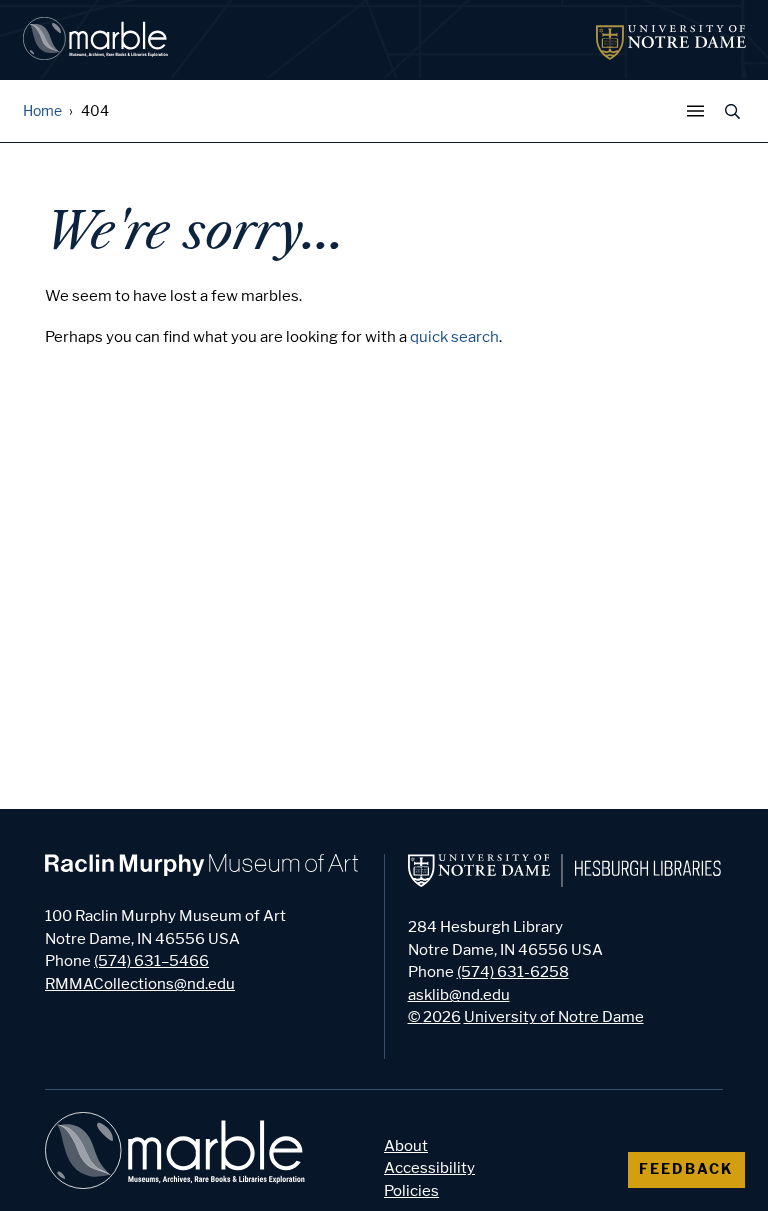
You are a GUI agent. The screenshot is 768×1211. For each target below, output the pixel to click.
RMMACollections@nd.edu (140, 984)
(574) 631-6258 (513, 972)
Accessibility (429, 1168)
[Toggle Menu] (700, 111)
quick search (454, 337)
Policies (411, 1191)
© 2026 (434, 1017)
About (406, 1146)
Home (42, 111)
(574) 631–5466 (151, 961)
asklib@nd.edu (459, 995)
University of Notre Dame (554, 1017)
